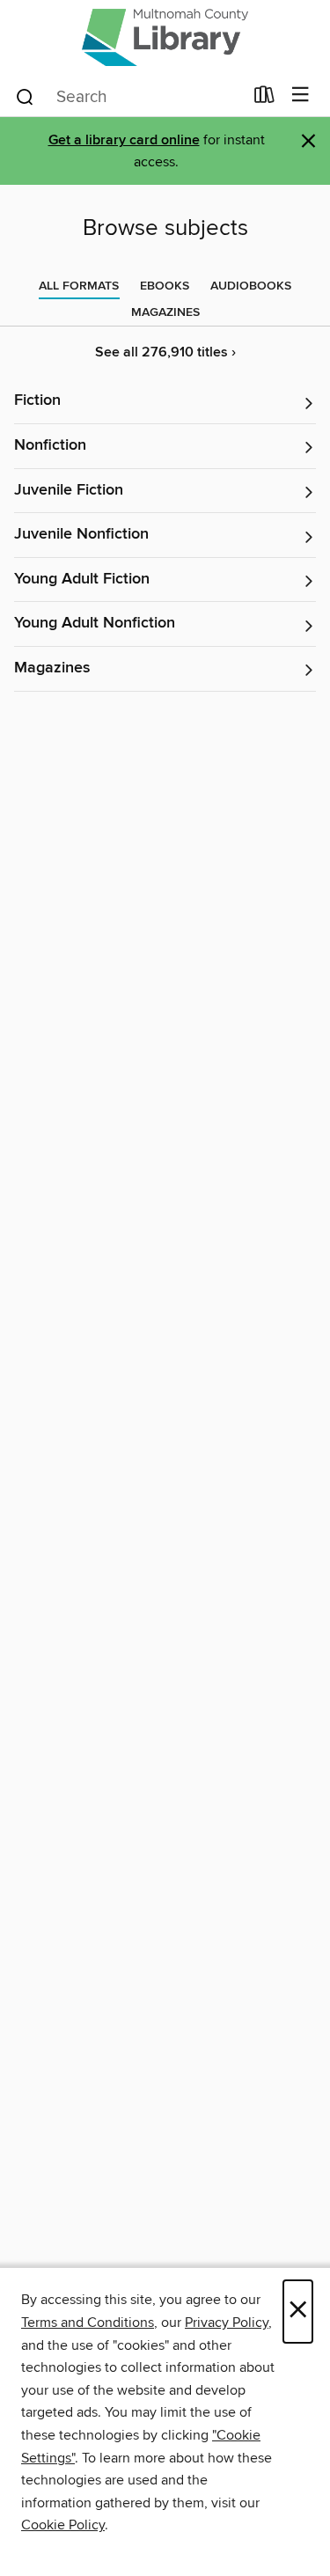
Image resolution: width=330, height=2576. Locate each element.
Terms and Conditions (88, 2323)
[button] (165, 402)
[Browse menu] (301, 95)
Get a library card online (124, 140)
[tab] (79, 286)
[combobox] (128, 97)
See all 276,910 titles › (165, 352)
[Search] (25, 96)
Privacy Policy (227, 2323)
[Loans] (264, 99)
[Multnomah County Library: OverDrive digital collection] (165, 37)
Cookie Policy (63, 2525)
